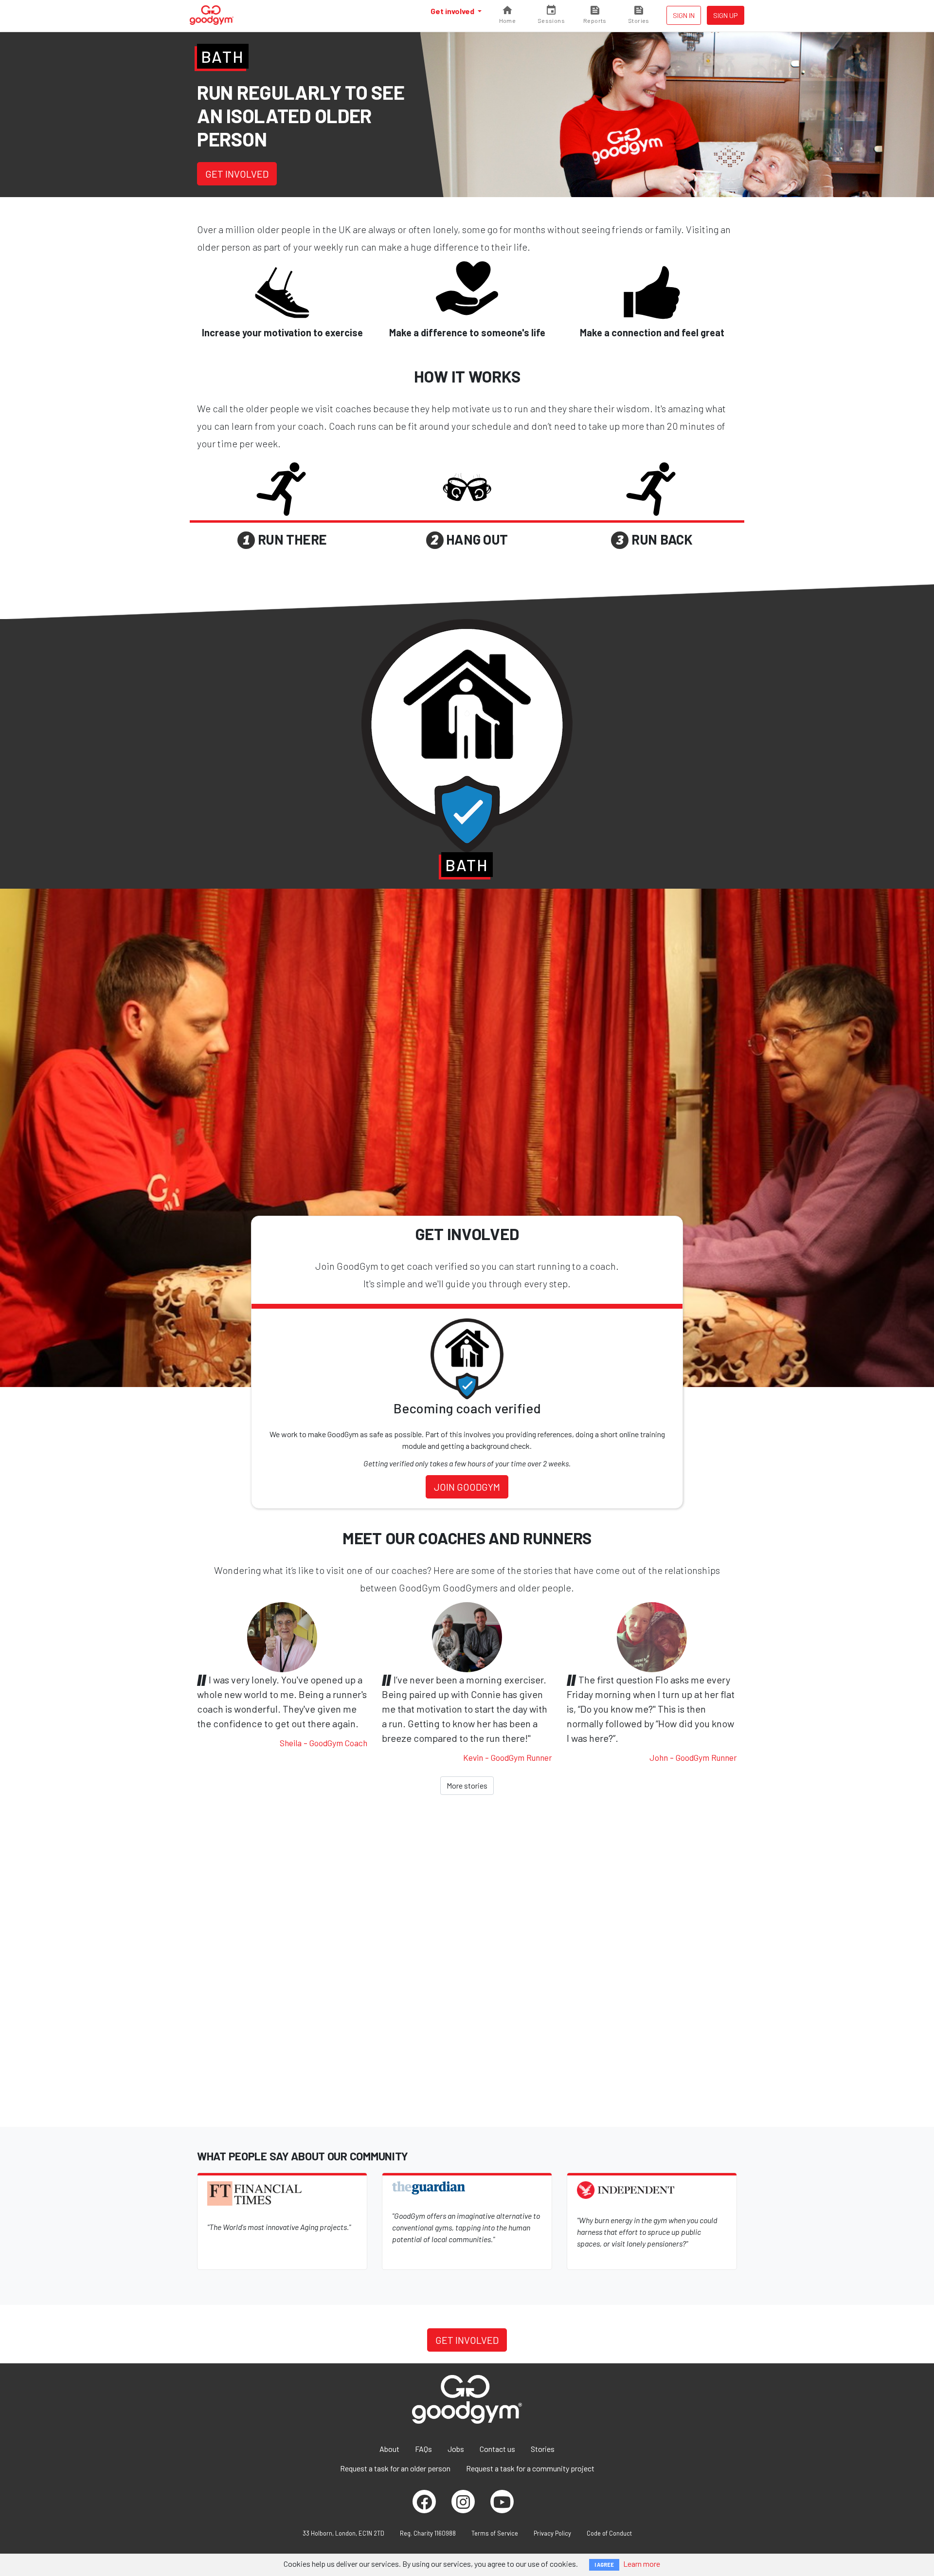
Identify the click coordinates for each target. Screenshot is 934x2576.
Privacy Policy (552, 2533)
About (389, 2449)
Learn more (642, 2564)
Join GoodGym (467, 1487)
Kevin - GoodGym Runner (508, 1757)
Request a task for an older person (395, 2468)
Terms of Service (495, 2533)
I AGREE (604, 2565)
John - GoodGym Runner (693, 1757)
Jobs (456, 2449)
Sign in (684, 15)
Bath (223, 56)
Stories (543, 2449)
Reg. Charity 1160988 (428, 2533)
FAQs (423, 2449)
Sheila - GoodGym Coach (323, 1743)
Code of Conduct (609, 2533)
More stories (467, 1785)
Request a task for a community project (530, 2468)
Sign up (726, 15)
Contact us (497, 2449)
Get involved (453, 11)
